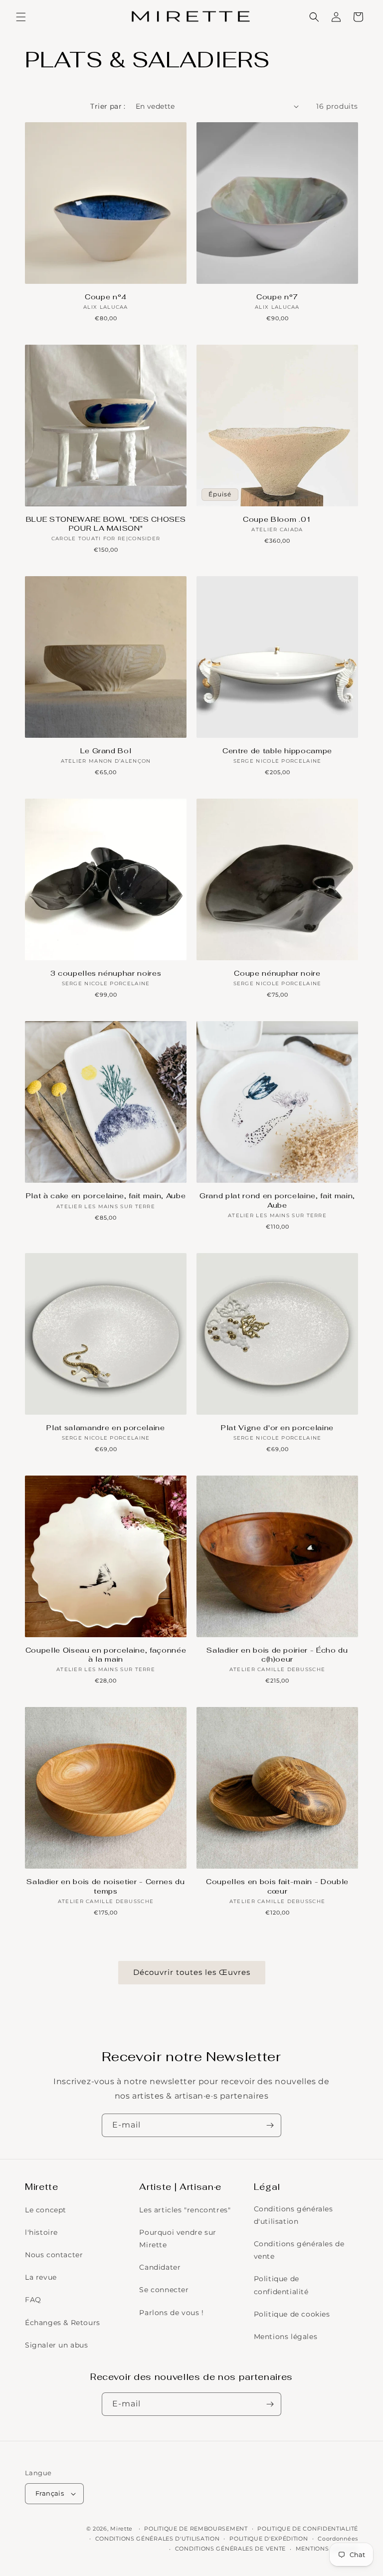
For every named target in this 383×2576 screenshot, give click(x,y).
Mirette (121, 2529)
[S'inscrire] (270, 2125)
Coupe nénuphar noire (277, 973)
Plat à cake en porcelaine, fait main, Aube (106, 1196)
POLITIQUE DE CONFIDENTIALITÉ (308, 2529)
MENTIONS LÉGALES (327, 2549)
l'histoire (41, 2232)
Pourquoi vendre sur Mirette (178, 2239)
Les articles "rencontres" (185, 2210)
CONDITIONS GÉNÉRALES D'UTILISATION (158, 2539)
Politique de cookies (292, 2314)
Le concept (46, 2210)
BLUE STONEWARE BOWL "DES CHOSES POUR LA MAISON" (106, 524)
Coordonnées (338, 2539)
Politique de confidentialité (281, 2285)
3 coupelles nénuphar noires (106, 973)
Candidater (160, 2267)
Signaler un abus (57, 2345)
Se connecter (164, 2290)
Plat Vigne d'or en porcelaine (277, 1428)
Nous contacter (54, 2255)
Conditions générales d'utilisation (293, 2215)
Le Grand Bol (106, 751)
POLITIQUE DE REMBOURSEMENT (196, 2529)
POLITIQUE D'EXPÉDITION (269, 2539)
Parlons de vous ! (171, 2313)
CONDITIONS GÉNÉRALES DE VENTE (230, 2549)
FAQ (33, 2300)
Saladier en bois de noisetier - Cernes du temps (105, 1886)
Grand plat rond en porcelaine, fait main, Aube (277, 1200)
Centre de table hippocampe (277, 751)
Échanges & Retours (63, 2323)
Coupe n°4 (106, 297)
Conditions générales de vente (299, 2250)
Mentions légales (286, 2337)
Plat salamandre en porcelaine (105, 1428)
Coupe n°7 (277, 297)
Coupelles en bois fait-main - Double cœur (277, 1886)
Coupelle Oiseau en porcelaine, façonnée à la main (106, 1655)
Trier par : (108, 106)
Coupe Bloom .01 (277, 519)
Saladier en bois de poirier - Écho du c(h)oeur (277, 1655)
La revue (41, 2277)
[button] (21, 17)
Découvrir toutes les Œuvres (192, 1972)
